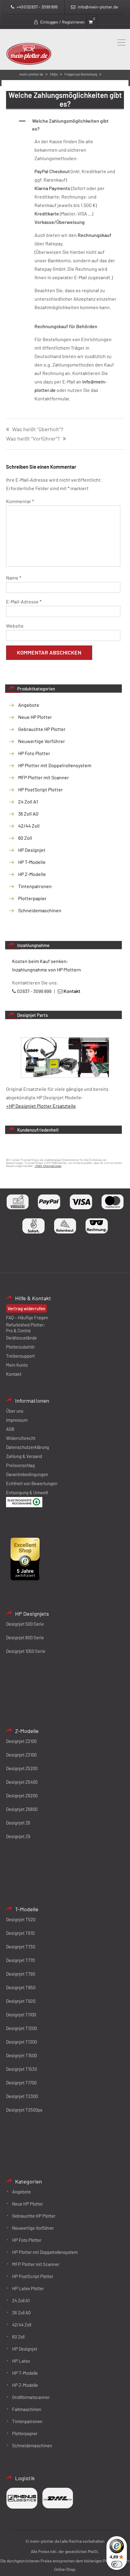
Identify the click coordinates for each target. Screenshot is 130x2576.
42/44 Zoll (29, 826)
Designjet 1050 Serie (26, 1651)
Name (14, 578)
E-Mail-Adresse (24, 601)
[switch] (117, 2564)
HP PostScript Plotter (41, 789)
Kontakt (14, 1374)
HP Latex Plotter (28, 2288)
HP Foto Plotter (34, 753)
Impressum (17, 1420)
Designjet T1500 (21, 2055)
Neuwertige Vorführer (42, 741)
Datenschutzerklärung (28, 1447)
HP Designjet (32, 850)
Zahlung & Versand (24, 1456)
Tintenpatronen (35, 886)
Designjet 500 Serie (25, 1624)
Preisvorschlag (20, 1465)
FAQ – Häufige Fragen (27, 1317)
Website (15, 626)
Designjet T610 (20, 1933)
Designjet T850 (21, 1987)
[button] (71, 125)
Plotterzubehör (20, 1347)
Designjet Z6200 (22, 1795)
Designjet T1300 (21, 2042)
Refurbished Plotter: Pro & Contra (26, 1328)
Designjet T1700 (21, 2083)
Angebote (29, 705)
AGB (10, 1429)
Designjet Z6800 (22, 1809)
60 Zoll (25, 838)
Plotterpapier (32, 898)
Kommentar (20, 501)
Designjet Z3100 (21, 1755)
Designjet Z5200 (22, 1768)
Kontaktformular (52, 398)
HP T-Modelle (32, 862)
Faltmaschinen (27, 2409)
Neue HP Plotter (35, 717)
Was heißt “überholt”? (38, 429)
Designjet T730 (21, 1947)
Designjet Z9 (18, 1836)
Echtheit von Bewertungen (32, 1483)
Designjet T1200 (21, 2028)
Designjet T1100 (21, 2015)
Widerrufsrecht (21, 1438)
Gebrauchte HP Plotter (42, 729)
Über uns (15, 1411)
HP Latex (21, 2361)
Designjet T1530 (21, 2069)
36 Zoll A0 (28, 814)
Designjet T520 (21, 1919)
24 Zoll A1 (28, 802)
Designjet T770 (20, 1960)
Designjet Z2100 (21, 1741)
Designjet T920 (21, 2001)
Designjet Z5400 (22, 1782)
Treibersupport (20, 1356)
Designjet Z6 (18, 1823)
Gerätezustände (21, 1338)
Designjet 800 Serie (25, 1637)
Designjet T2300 (22, 2096)
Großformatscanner (31, 2397)
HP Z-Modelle (32, 874)
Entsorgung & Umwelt (27, 1492)
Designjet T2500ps (24, 2110)
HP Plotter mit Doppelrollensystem (55, 765)
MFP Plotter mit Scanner (44, 777)
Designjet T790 (21, 1974)
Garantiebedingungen (27, 1474)
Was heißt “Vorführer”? (33, 439)
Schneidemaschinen (40, 910)
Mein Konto (17, 1365)
